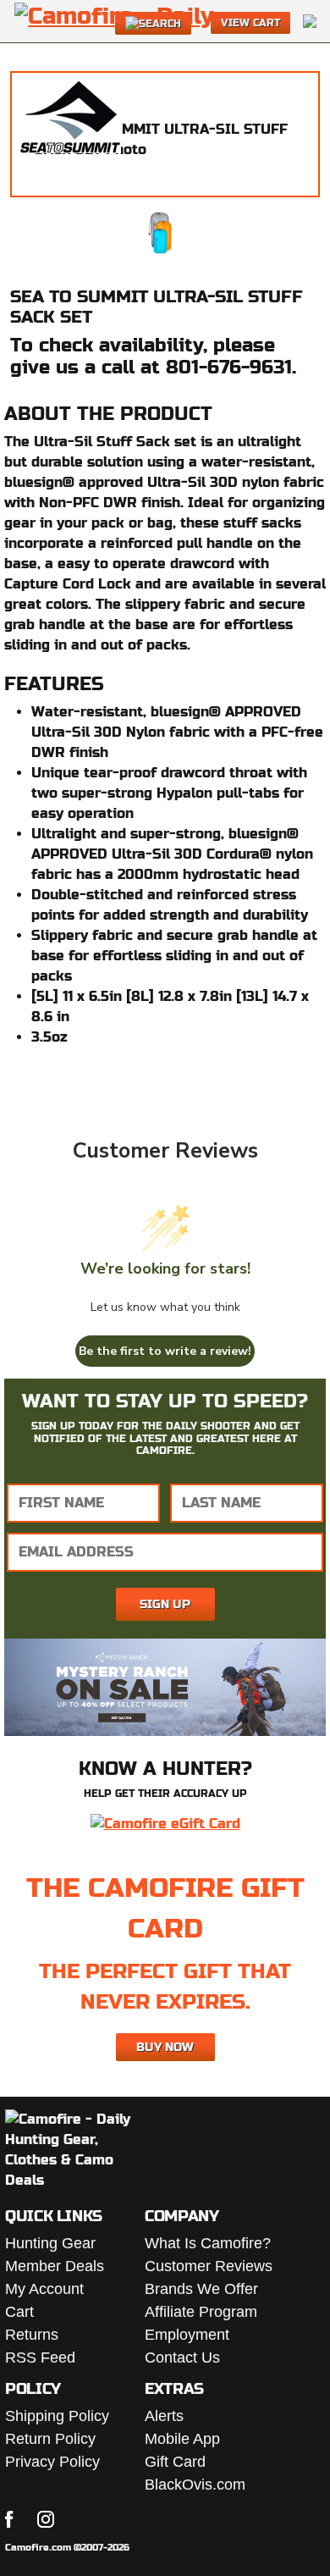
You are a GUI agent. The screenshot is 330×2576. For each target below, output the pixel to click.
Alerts (164, 2416)
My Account (44, 2289)
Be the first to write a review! (165, 1351)
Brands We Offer (201, 2289)
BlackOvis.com (195, 2485)
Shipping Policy (57, 2416)
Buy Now (165, 2047)
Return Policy (50, 2439)
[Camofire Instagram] (46, 2519)
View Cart (250, 23)
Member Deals (55, 2266)
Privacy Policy (52, 2462)
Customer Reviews (209, 2266)
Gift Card (175, 2462)
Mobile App (182, 2439)
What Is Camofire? (208, 2243)
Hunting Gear (50, 2243)
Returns (32, 2335)
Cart (19, 2312)
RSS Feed (40, 2358)
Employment (187, 2335)
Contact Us (182, 2358)
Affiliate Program (201, 2312)
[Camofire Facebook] (9, 2519)
